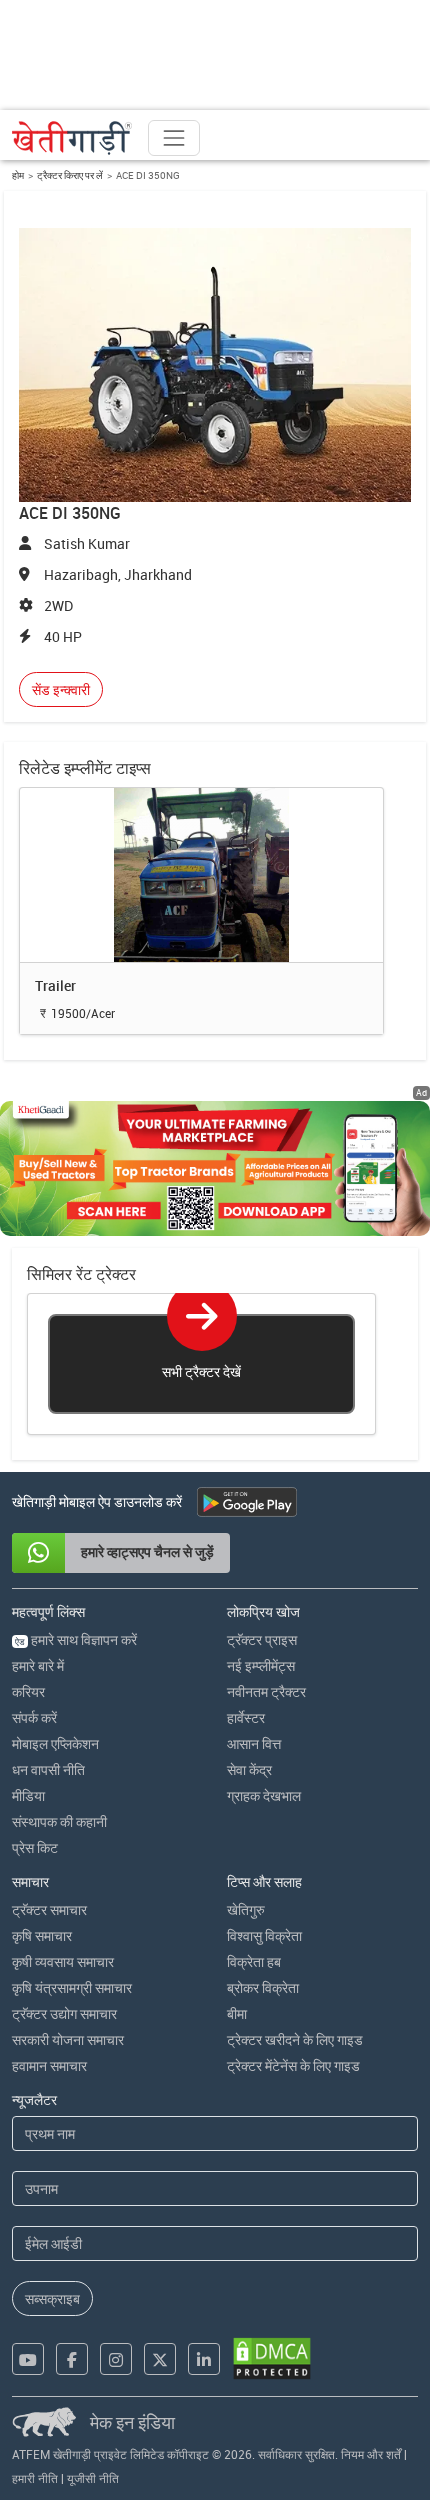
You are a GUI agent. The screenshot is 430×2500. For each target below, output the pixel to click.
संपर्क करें (34, 1717)
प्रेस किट (35, 1847)
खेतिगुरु (246, 1909)
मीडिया (28, 1795)
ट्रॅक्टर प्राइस (262, 1639)
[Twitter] (160, 2359)
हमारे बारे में (38, 1665)
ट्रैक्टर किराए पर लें (70, 175)
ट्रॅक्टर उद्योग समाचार (64, 2013)
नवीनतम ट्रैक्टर (266, 1691)
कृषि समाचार (42, 1935)
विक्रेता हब (254, 1961)
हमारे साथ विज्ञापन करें (76, 1639)
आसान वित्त (254, 1743)
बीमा (237, 2013)
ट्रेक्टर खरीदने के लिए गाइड (295, 2039)
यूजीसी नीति (93, 2478)
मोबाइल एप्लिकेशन (55, 1743)
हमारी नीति (35, 2478)
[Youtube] (28, 2359)
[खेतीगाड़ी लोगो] (72, 138)
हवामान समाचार (49, 2065)
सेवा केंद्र (249, 1769)
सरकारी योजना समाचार (68, 2039)
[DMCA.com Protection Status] (272, 2358)
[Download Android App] (247, 1502)
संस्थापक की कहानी (59, 1821)
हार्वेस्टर (246, 1717)
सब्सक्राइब (52, 2298)
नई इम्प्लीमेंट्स (261, 1665)
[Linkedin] (204, 2359)
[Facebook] (72, 2359)
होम (18, 175)
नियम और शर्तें (371, 2454)
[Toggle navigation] (174, 138)
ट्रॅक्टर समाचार (49, 1909)
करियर (28, 1691)
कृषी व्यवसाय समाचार (63, 1961)
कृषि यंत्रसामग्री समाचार (72, 1987)
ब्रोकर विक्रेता (263, 1987)
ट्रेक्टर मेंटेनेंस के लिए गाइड (293, 2065)
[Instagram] (116, 2359)
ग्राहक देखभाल (264, 1795)
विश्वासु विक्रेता (264, 1935)
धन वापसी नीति (48, 1769)
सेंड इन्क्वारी (61, 689)
